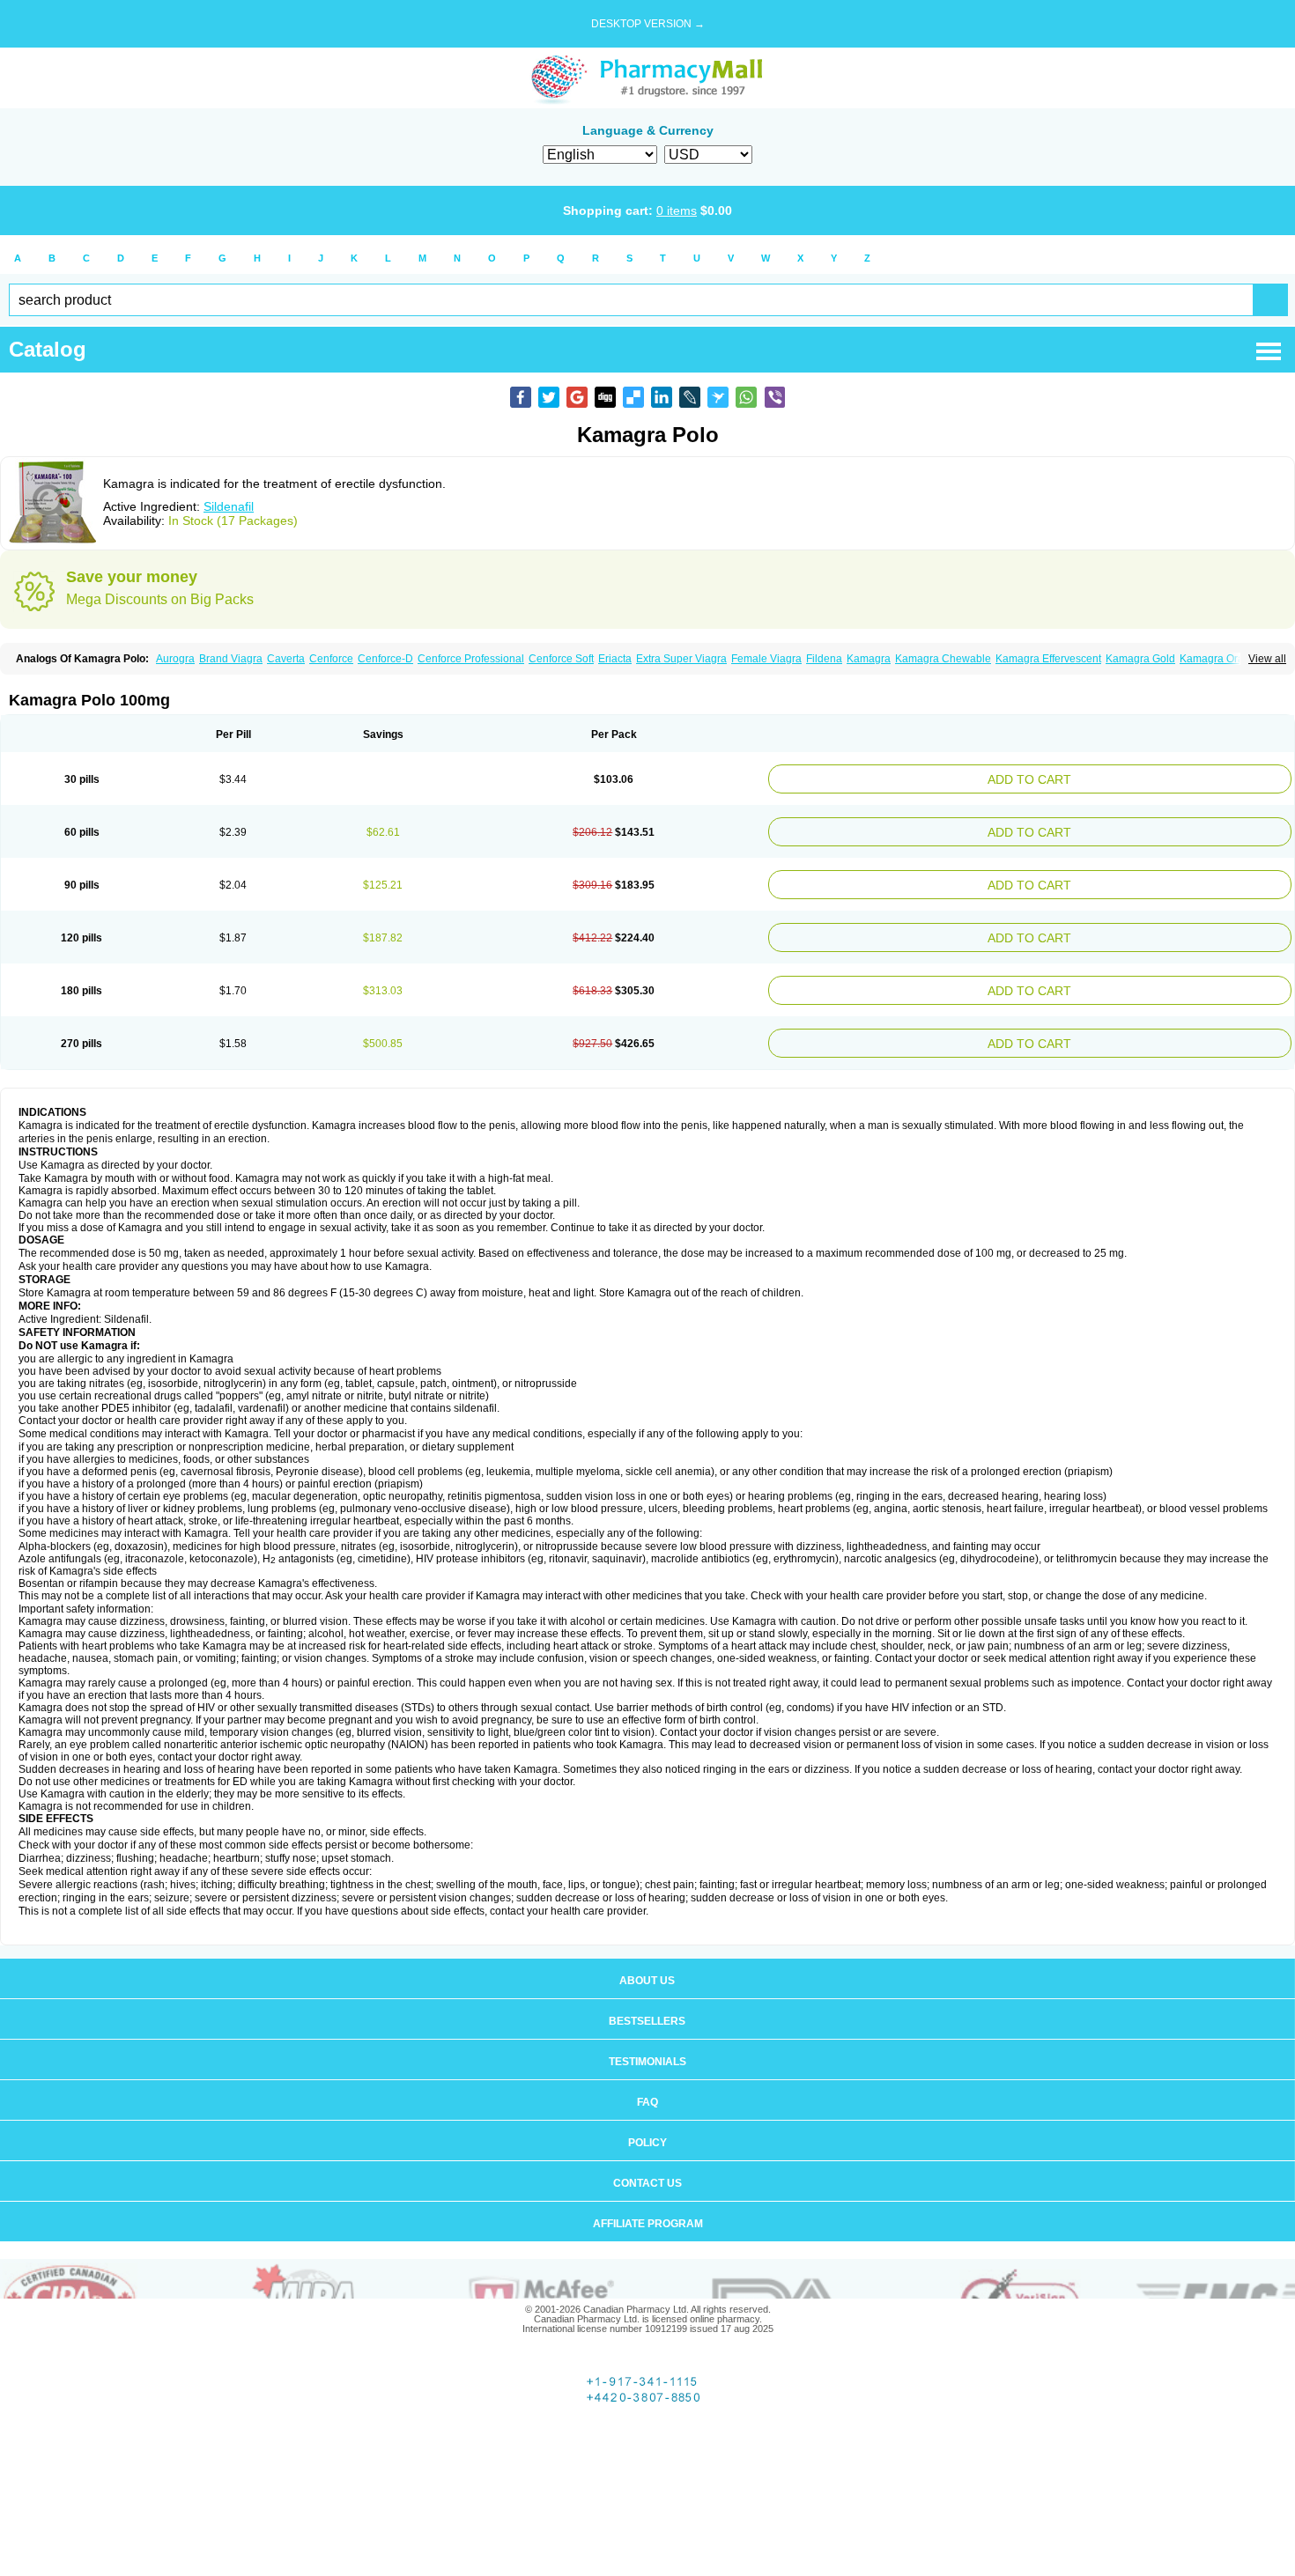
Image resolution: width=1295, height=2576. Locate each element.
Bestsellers (647, 2000)
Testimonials (647, 2041)
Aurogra (175, 659)
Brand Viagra (231, 659)
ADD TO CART (1121, 777)
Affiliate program (648, 2203)
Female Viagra (766, 659)
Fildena (824, 659)
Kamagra (869, 659)
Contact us (647, 2162)
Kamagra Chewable (943, 659)
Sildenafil (229, 506)
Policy (647, 2122)
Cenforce (331, 659)
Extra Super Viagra (681, 659)
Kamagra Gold (1140, 659)
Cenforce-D (385, 659)
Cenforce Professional (471, 659)
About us (647, 1960)
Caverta (286, 659)
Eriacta (615, 659)
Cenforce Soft (561, 659)
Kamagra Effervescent (1048, 659)
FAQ (647, 2081)
